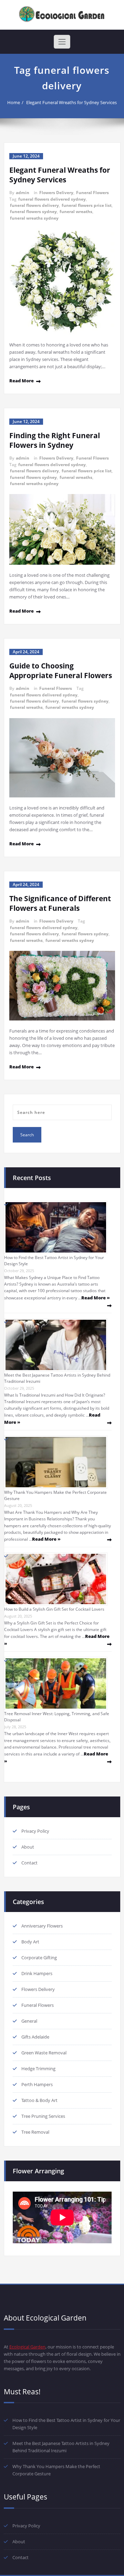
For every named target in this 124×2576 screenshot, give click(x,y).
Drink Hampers (37, 1973)
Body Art (30, 1942)
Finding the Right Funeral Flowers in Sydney (55, 440)
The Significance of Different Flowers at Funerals (60, 903)
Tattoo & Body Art (39, 2100)
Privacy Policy (35, 1831)
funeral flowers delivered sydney (52, 199)
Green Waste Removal (44, 2053)
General (29, 2021)
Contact (29, 1863)
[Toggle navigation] (62, 42)
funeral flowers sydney (33, 212)
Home (14, 102)
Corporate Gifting (39, 1958)
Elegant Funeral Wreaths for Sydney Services (71, 102)
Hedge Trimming (38, 2069)
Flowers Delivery (56, 193)
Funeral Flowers (92, 193)
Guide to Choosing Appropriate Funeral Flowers (61, 671)
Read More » (96, 1298)
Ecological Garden (27, 2347)
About (28, 1847)
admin (23, 193)
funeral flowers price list (87, 205)
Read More (22, 381)
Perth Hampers (37, 2084)
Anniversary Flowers (42, 1926)
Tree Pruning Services (43, 2116)
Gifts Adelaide (35, 2037)
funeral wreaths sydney (34, 218)
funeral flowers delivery (34, 205)
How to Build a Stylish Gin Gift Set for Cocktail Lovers (54, 1609)
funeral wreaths (76, 212)
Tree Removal (35, 2132)
